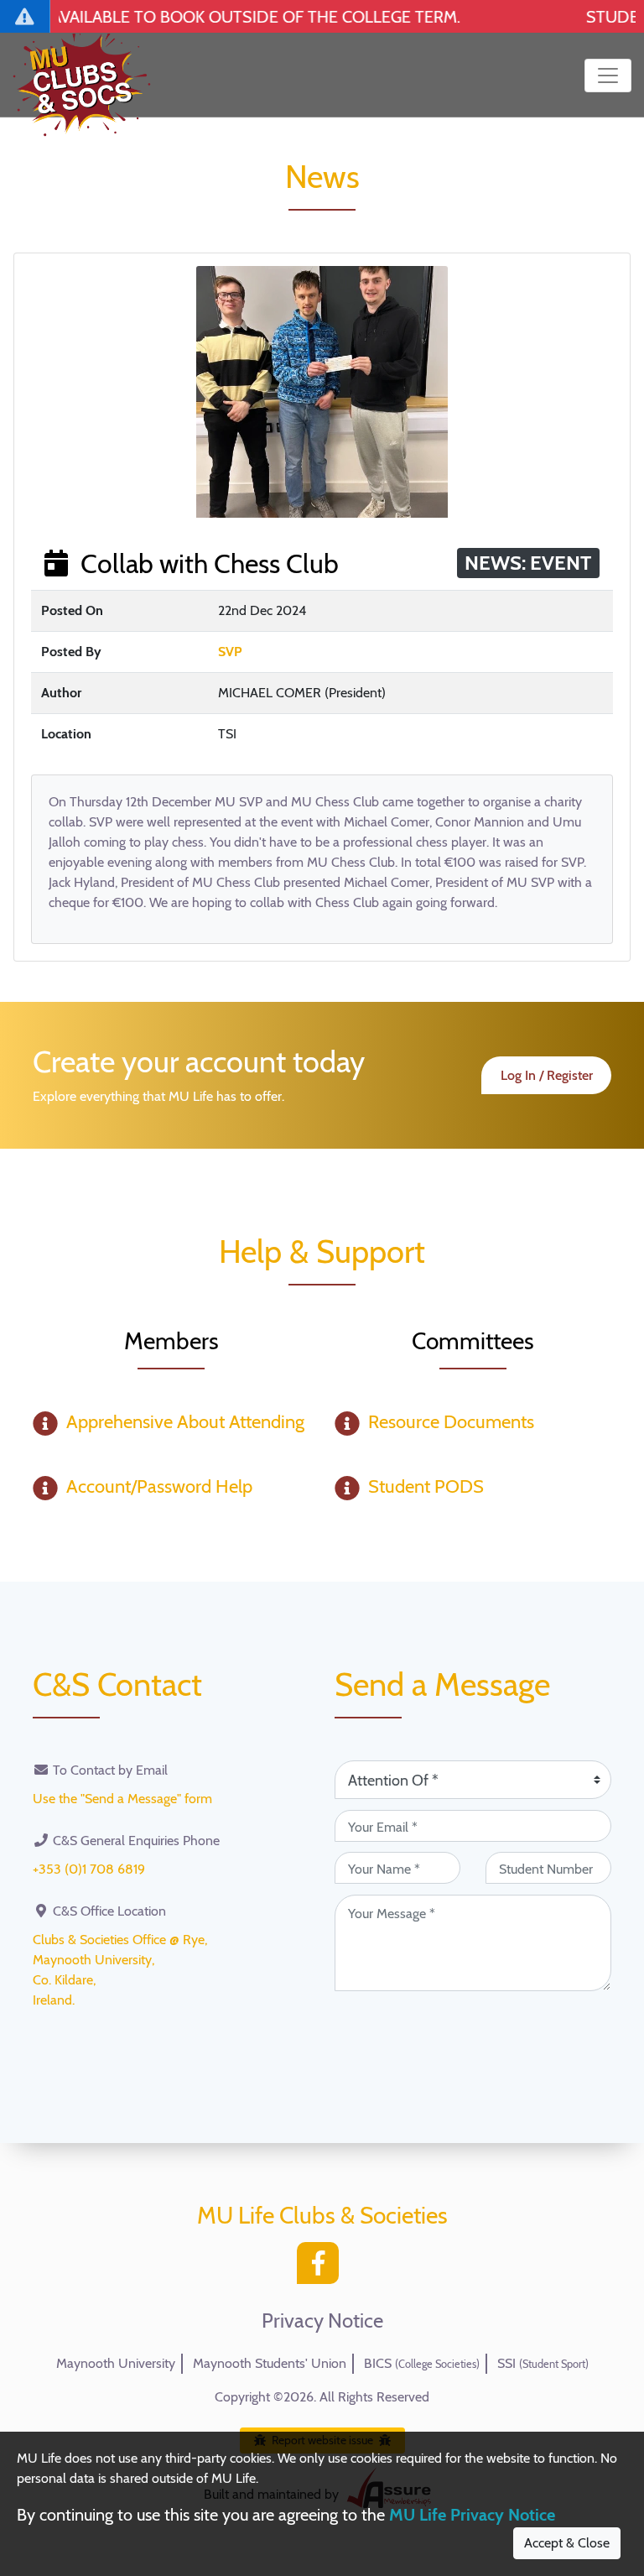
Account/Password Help (159, 1486)
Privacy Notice (322, 2321)
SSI (543, 2363)
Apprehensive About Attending (185, 1422)
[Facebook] (322, 2268)
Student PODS (426, 1486)
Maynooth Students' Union (270, 2363)
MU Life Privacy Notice (472, 2515)
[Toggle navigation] (608, 76)
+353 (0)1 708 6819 (89, 1869)
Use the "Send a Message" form (122, 1799)
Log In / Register (547, 1075)
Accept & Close (567, 2543)
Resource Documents (451, 1422)
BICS (422, 2363)
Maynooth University (116, 2363)
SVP (230, 652)
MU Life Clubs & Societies (322, 2215)
